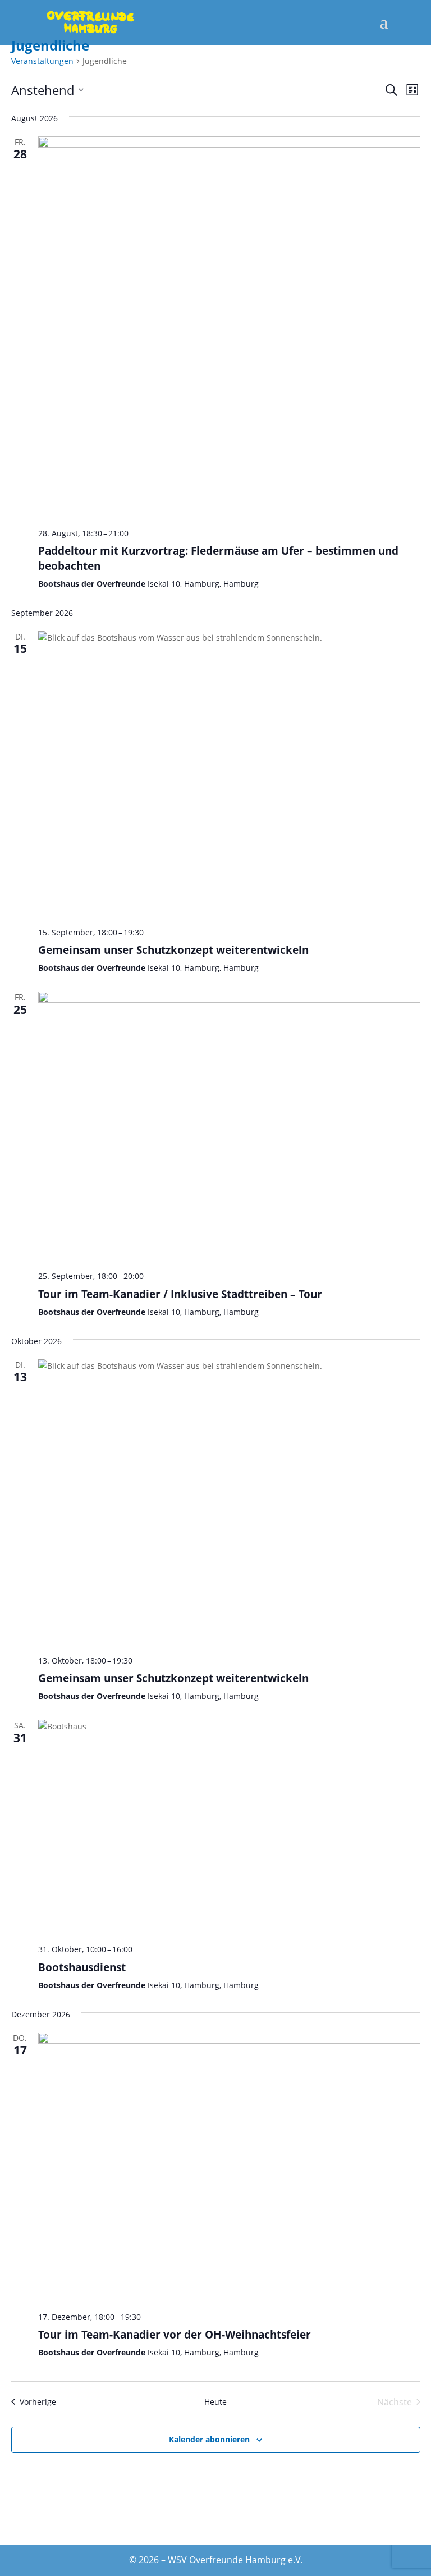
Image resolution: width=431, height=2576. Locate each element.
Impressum (352, 2530)
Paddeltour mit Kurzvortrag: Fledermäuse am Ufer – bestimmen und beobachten (218, 558)
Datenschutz (209, 2530)
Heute (215, 2402)
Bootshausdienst (82, 1967)
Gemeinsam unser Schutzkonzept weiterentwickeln (173, 950)
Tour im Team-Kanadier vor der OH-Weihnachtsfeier (175, 2334)
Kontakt (72, 2530)
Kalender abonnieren (209, 2439)
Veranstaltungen (42, 61)
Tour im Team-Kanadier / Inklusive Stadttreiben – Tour (180, 1294)
